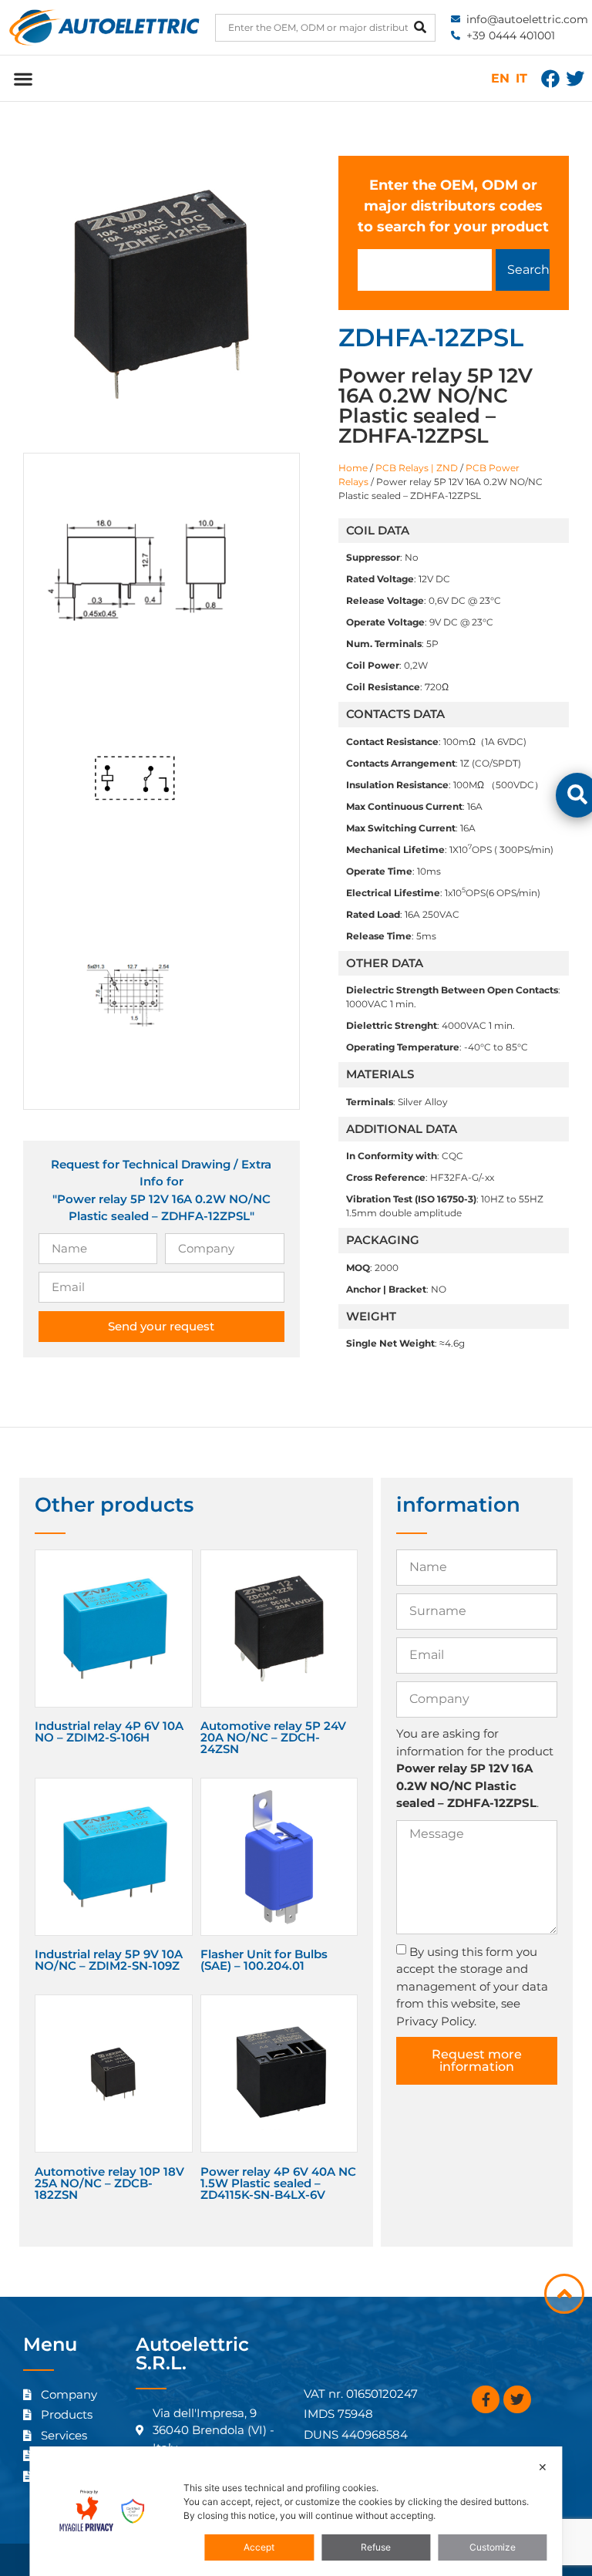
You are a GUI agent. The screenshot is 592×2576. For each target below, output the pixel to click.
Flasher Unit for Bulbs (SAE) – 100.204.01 (264, 1960)
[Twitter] (575, 79)
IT (521, 78)
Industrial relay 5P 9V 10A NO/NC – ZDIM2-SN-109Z (109, 1960)
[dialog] (296, 2511)
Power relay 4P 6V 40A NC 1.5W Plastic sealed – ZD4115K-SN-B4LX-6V (278, 2183)
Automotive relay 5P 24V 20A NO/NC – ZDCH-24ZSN (273, 1737)
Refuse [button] (376, 2547)
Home (353, 468)
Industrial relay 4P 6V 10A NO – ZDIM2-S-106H (109, 1731)
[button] (23, 78)
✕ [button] (543, 2467)
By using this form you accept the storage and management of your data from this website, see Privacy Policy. (472, 1986)
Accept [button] (259, 2547)
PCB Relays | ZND (417, 468)
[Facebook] (550, 79)
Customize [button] (493, 2547)
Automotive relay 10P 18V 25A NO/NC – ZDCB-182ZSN (109, 2183)
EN (500, 78)
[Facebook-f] (486, 2399)
